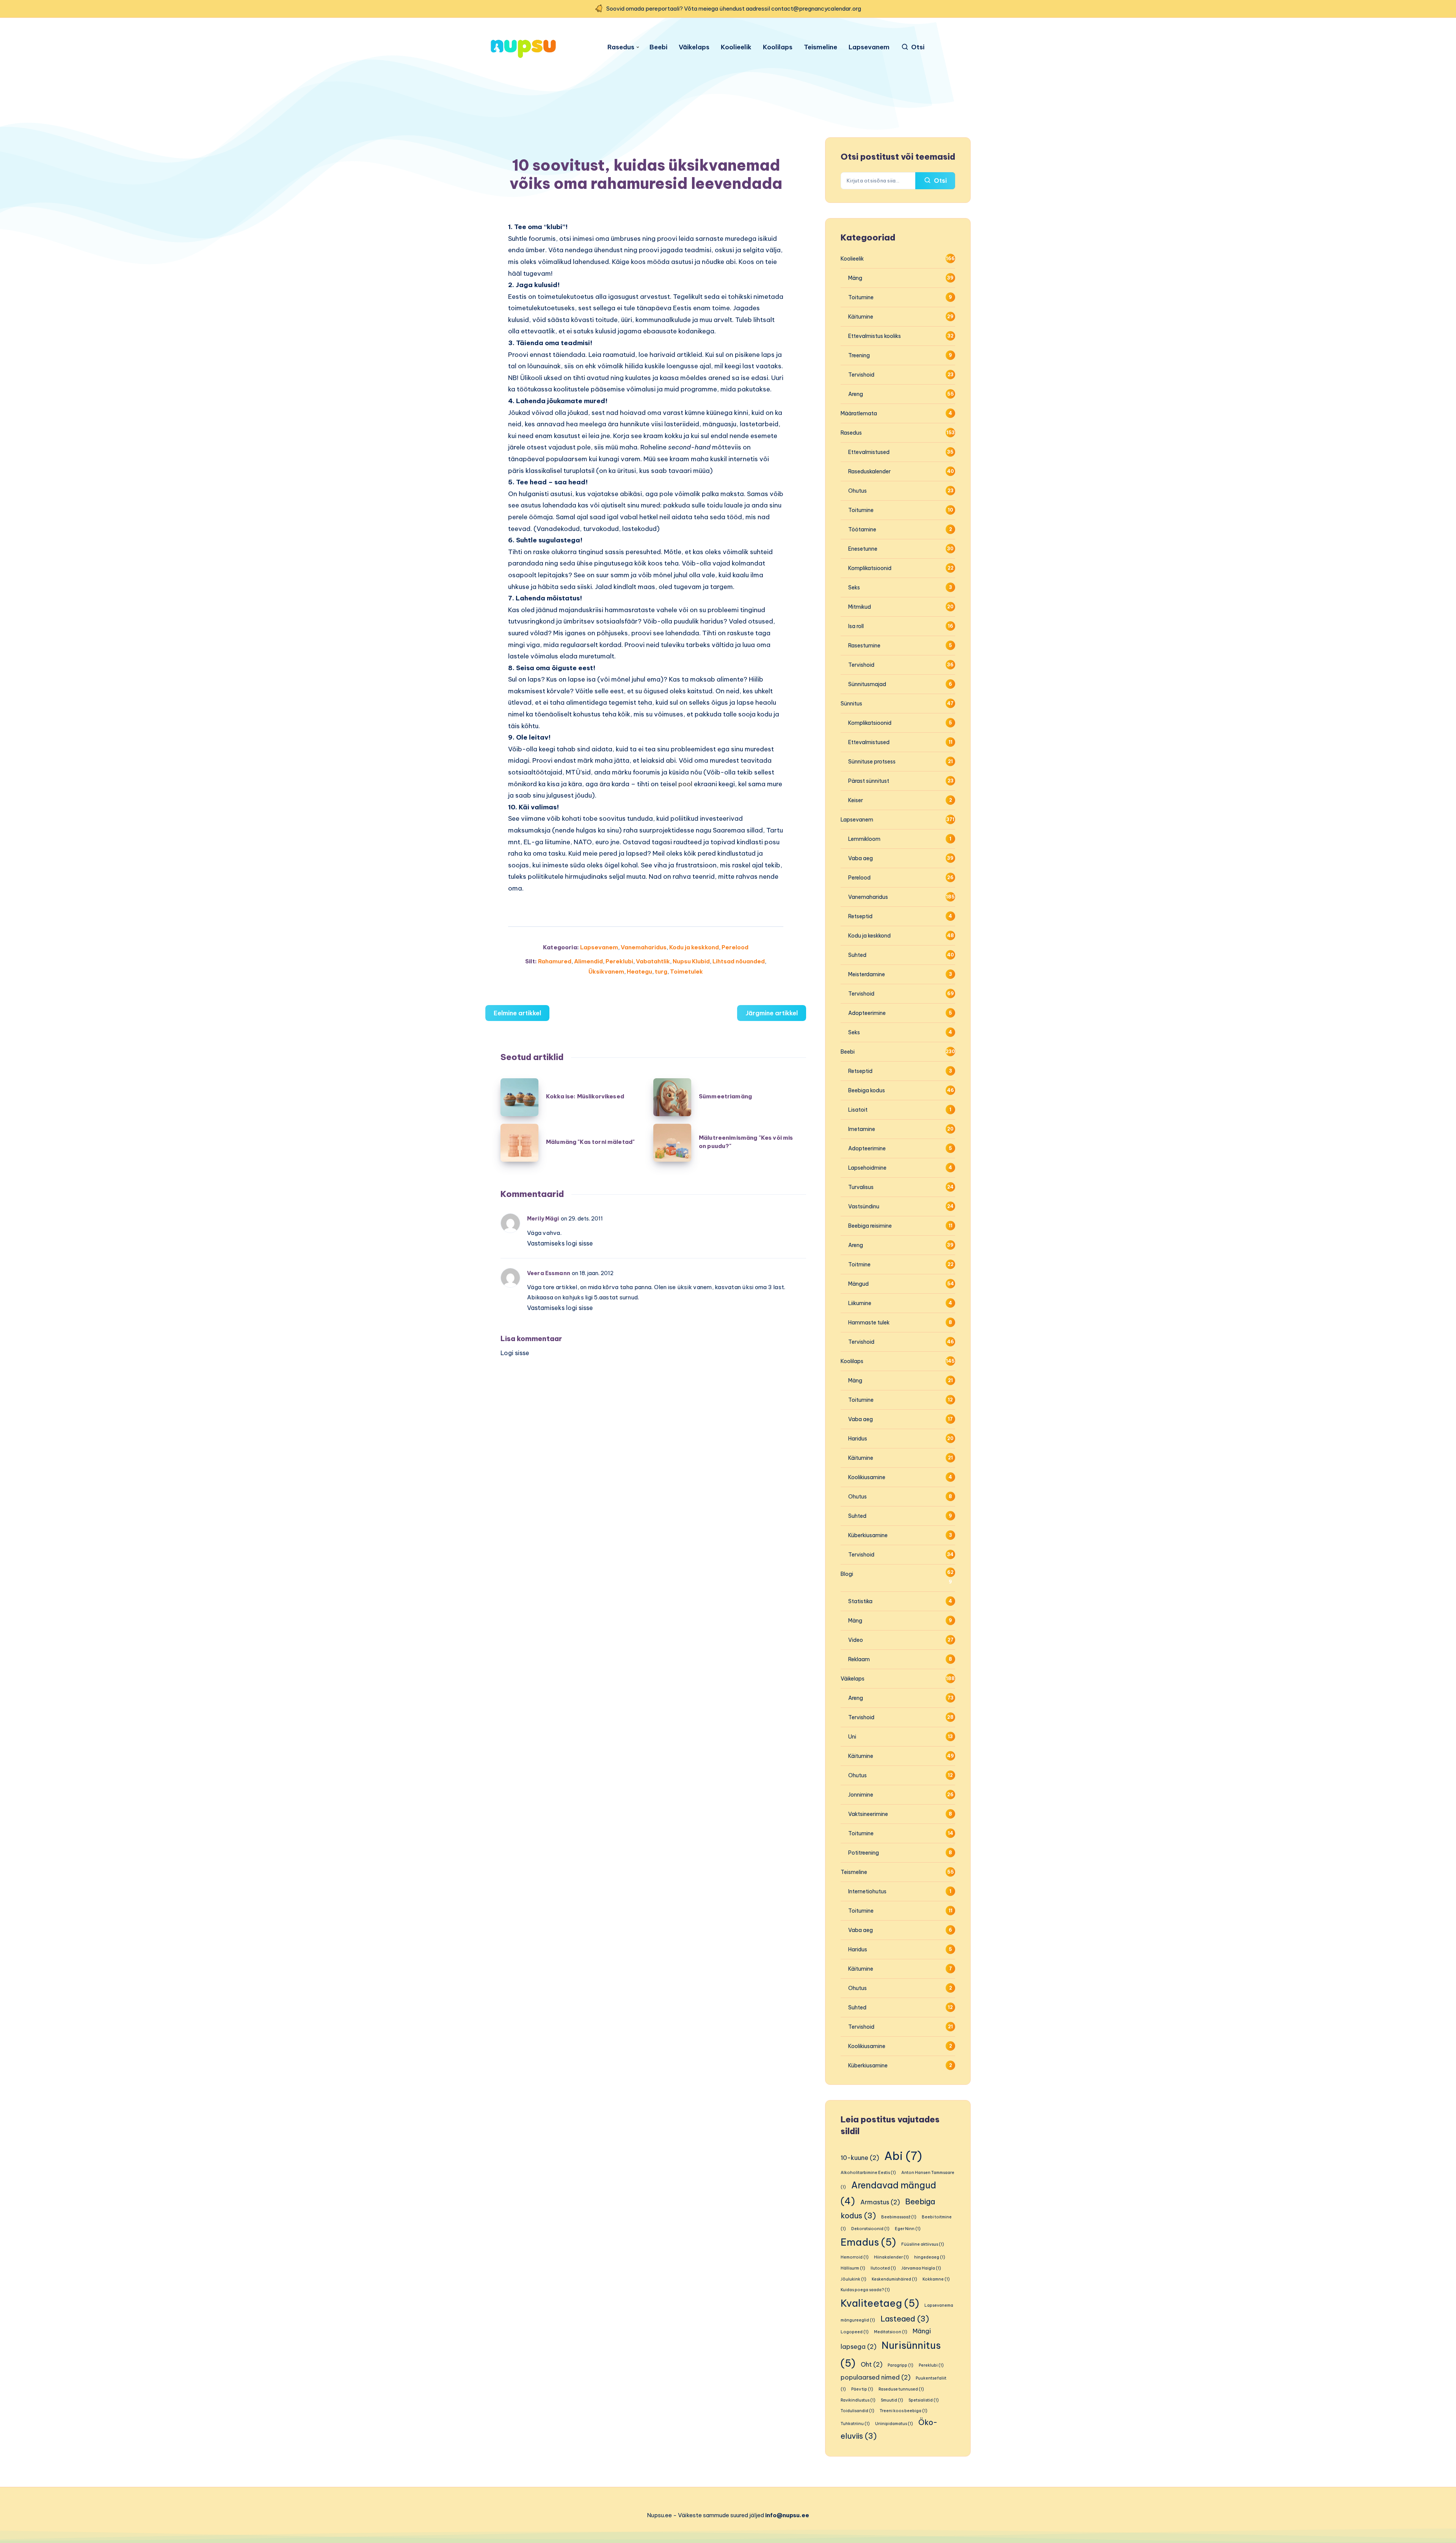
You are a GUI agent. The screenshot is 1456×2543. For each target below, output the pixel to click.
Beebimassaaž (899, 2217)
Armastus (880, 2202)
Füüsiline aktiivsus (923, 2244)
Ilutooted (883, 2268)
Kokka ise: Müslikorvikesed (585, 1096)
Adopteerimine (867, 1013)
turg (661, 971)
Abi (903, 2156)
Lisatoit (858, 1110)
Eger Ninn (908, 2229)
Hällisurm (853, 2268)
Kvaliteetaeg (880, 2303)
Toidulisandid (857, 2411)
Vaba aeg (861, 858)
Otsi (940, 181)
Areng (856, 394)
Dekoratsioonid (870, 2229)
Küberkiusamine (868, 1535)
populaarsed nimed (875, 2377)
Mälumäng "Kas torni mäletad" (590, 1142)
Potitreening (864, 1853)
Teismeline (821, 47)
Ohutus (857, 491)
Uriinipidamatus (894, 2424)
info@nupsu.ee (787, 2515)
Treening (859, 355)
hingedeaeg (930, 2257)
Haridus (858, 1439)
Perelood (735, 947)
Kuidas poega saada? (865, 2290)
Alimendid (588, 961)
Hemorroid (855, 2257)
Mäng (855, 278)
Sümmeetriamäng (725, 1096)
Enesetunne (863, 549)
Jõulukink (854, 2279)
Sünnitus (851, 704)
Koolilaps (778, 47)
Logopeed (855, 2332)
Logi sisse (515, 1353)
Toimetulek (686, 971)
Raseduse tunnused (901, 2389)
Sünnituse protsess (872, 762)
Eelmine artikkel (517, 1013)
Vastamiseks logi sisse (560, 1243)
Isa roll (856, 626)
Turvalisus (861, 1187)
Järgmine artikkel (772, 1013)
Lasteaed (905, 2319)
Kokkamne (936, 2279)
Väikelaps (694, 47)
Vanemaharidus (644, 947)
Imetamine (862, 1129)
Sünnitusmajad (867, 684)
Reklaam (859, 1659)
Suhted (857, 955)
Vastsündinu (864, 1206)
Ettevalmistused (869, 452)
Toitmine (859, 1264)
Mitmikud (860, 607)
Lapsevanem (869, 47)
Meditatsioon (891, 2332)
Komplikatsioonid (870, 568)
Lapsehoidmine (867, 1168)
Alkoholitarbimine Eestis (868, 2172)
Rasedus (621, 47)
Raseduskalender (869, 471)
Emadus (868, 2242)
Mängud (858, 1284)
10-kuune (860, 2158)
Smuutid (892, 2400)
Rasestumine (864, 646)
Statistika (860, 1601)
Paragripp (901, 2365)
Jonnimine (861, 1795)
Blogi (847, 1574)
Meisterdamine (867, 974)
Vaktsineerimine (868, 1814)
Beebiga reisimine (870, 1226)
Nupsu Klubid (691, 961)
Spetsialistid (924, 2400)
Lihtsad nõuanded (739, 961)
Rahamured (555, 961)
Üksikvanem (606, 971)
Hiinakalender (891, 2257)
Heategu (639, 971)
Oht (872, 2364)
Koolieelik (736, 47)
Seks (854, 587)
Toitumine (861, 297)
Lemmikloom (864, 839)
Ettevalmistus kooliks (875, 336)
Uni (852, 1737)
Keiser (856, 800)
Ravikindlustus (858, 2400)
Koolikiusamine (867, 1477)
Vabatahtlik (653, 961)
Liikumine (860, 1303)
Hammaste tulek (869, 1323)
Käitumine (861, 317)
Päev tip (862, 2389)
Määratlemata (859, 413)
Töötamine (862, 529)
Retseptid (860, 916)
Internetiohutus (867, 1891)
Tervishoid (861, 375)
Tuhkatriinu (855, 2424)
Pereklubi (619, 961)
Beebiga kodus (867, 1090)
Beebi (658, 47)
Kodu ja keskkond (694, 947)
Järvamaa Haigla (921, 2268)
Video (856, 1640)
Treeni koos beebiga (904, 2411)
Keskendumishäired (894, 2279)
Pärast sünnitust (869, 781)
